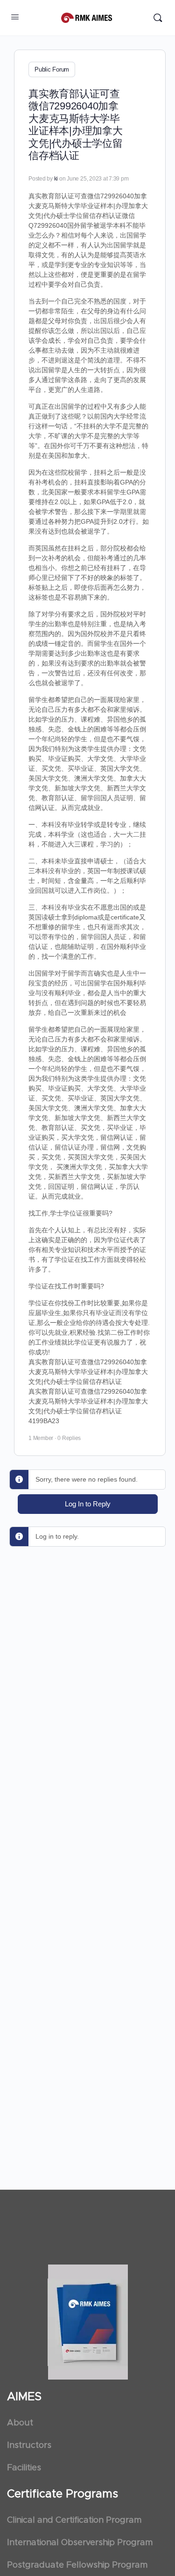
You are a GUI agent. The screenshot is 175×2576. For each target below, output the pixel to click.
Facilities (24, 2468)
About (20, 2423)
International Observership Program (80, 2543)
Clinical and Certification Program (74, 2520)
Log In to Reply (88, 1504)
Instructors (29, 2446)
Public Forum (52, 69)
